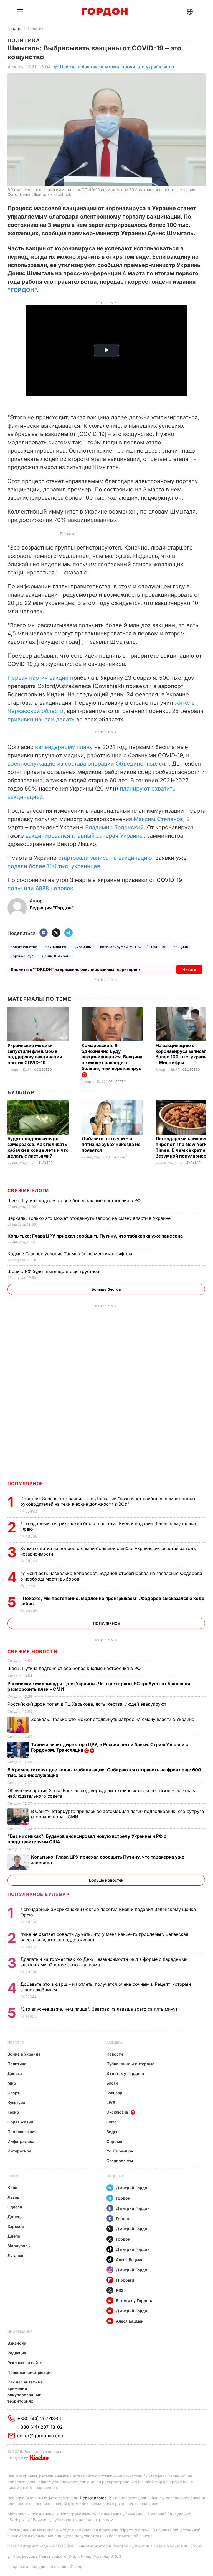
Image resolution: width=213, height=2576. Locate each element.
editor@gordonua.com (41, 2436)
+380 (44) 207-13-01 (39, 2418)
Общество (43, 1070)
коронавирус (22, 956)
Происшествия (22, 2132)
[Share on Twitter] (56, 933)
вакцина (181, 947)
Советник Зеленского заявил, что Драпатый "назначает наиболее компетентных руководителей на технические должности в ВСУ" (108, 1501)
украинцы (83, 947)
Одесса (15, 2207)
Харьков (16, 2226)
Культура (16, 2102)
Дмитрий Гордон (133, 2188)
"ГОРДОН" (22, 290)
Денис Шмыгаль (56, 956)
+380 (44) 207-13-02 (40, 2427)
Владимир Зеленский (114, 827)
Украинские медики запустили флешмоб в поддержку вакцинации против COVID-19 (35, 1054)
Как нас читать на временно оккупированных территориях (25, 2392)
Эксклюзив (117, 2112)
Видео (113, 2132)
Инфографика (21, 2141)
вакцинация (56, 947)
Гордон (14, 28)
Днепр (14, 2236)
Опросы (114, 2141)
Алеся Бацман (130, 2260)
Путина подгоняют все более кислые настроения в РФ (75, 1200)
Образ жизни (20, 2122)
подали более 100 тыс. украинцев (54, 866)
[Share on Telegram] (69, 933)
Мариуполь (19, 2246)
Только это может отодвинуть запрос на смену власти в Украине (90, 1218)
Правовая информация (30, 2372)
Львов (13, 2197)
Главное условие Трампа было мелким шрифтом (70, 1254)
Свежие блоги (28, 1190)
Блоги (112, 2083)
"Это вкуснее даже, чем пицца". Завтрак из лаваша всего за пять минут (100, 2009)
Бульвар (21, 1092)
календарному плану (64, 747)
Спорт (13, 2093)
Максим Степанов (158, 819)
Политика (37, 28)
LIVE (111, 2102)
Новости (16, 2042)
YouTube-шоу (120, 2151)
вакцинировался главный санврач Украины (85, 836)
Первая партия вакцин (38, 678)
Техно (13, 2112)
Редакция (17, 2353)
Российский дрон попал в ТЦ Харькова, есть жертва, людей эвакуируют (88, 1704)
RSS (120, 2290)
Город (13, 2176)
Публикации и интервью (130, 2064)
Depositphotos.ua (96, 2498)
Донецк (15, 2217)
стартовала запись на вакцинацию (105, 858)
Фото (112, 2122)
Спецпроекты (120, 2161)
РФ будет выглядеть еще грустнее (54, 1271)
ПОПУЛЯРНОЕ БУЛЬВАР (39, 1894)
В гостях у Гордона (125, 2073)
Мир (12, 2083)
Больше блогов (106, 1289)
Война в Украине (24, 2054)
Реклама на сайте (25, 2363)
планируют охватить (148, 789)
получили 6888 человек (40, 888)
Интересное (19, 2151)
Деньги (15, 2073)
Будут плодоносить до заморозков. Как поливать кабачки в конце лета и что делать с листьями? (38, 1147)
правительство (24, 947)
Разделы (115, 2042)
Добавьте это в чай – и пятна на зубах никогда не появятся (111, 1144)
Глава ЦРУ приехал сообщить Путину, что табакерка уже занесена (96, 1236)
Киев (12, 2188)
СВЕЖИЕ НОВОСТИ (32, 1651)
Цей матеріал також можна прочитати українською (117, 67)
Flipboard (125, 2280)
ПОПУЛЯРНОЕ (26, 1484)
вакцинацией (25, 797)
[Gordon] (105, 12)
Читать (189, 969)
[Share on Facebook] (44, 933)
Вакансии (17, 2343)
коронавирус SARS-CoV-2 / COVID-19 (133, 947)
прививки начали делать (41, 719)
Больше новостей (106, 1880)
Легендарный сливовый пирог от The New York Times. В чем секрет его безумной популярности (184, 1147)
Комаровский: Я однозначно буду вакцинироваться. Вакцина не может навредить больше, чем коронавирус (112, 1057)
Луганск (15, 2255)
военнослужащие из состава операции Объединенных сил (88, 764)
